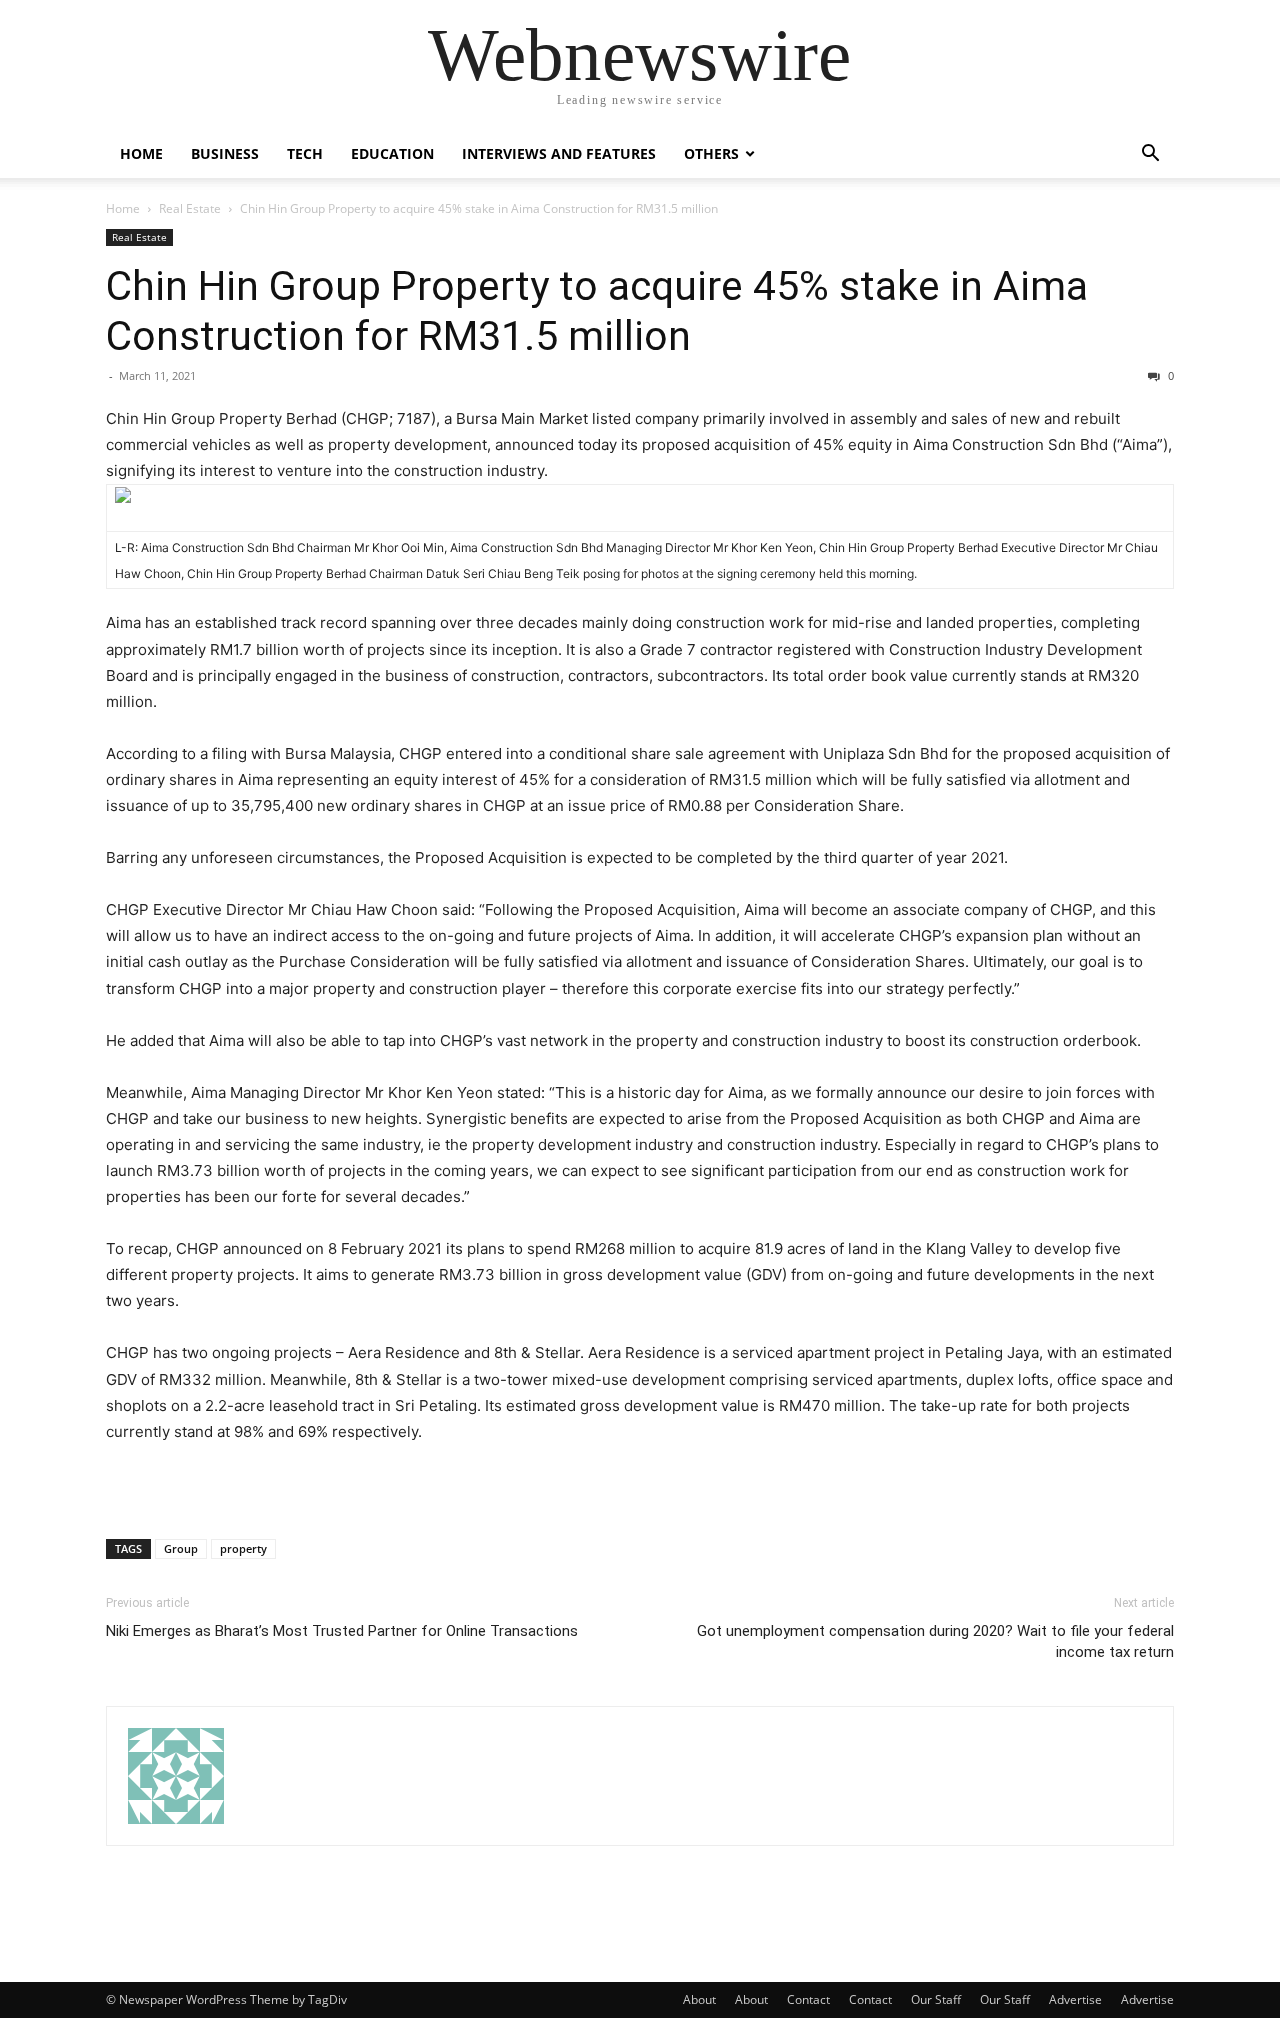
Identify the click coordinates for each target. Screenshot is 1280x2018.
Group (181, 1548)
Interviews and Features (559, 153)
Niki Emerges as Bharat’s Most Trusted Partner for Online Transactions (342, 1631)
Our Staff (936, 1999)
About (699, 1999)
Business (225, 153)
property (243, 1548)
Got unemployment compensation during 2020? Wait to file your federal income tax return (935, 1641)
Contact (808, 1999)
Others (711, 153)
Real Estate (190, 208)
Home (141, 153)
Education (392, 153)
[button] (1150, 155)
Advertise (1075, 1999)
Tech (305, 153)
